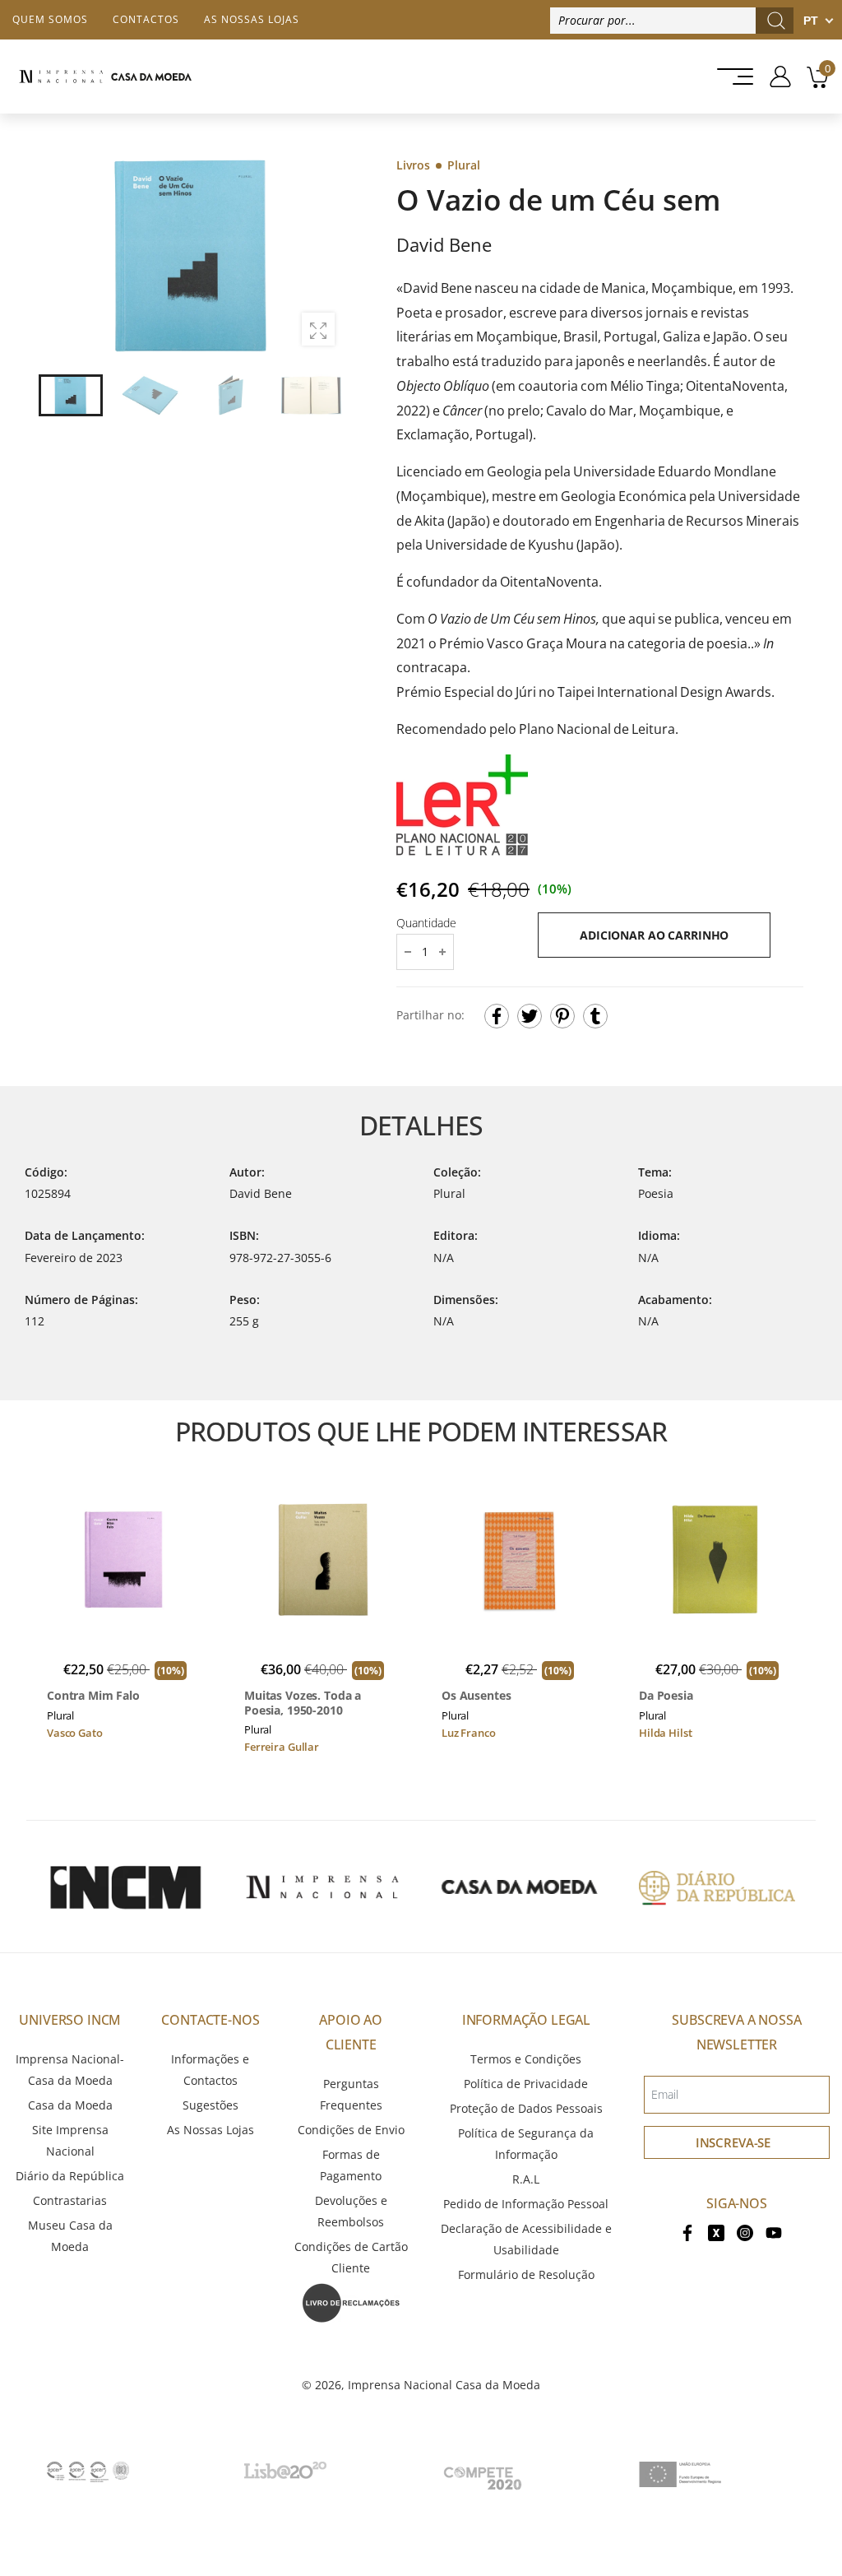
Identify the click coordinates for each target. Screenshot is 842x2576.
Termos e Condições (526, 2059)
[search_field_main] (776, 21)
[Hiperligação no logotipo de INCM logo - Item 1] (125, 1887)
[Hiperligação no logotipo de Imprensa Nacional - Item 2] (322, 1887)
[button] (322, 256)
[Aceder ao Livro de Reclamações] (351, 2302)
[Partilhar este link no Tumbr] (595, 1016)
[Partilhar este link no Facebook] (497, 1016)
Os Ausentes (476, 1696)
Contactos (146, 19)
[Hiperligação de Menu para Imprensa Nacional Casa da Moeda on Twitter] (716, 2232)
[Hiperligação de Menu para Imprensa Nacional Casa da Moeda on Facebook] (687, 2232)
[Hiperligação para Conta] (774, 77)
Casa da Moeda (70, 2105)
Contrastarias (70, 2200)
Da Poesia (666, 1696)
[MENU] (730, 77)
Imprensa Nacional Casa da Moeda (444, 2385)
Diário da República (70, 2176)
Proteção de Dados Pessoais (526, 2108)
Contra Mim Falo (93, 1696)
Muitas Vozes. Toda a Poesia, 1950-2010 (303, 1703)
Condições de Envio (351, 2130)
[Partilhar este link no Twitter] (530, 1016)
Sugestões (210, 2105)
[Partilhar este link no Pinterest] (562, 1016)
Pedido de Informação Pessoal (526, 2204)
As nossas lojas (252, 19)
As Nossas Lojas (210, 2130)
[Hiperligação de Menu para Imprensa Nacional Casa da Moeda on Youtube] (774, 2232)
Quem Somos (50, 19)
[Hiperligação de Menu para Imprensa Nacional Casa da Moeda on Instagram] (745, 2232)
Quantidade (426, 923)
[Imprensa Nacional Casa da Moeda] (105, 77)
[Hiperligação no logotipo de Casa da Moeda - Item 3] (520, 1887)
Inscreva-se (733, 2142)
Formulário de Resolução (526, 2274)
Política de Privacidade (526, 2084)
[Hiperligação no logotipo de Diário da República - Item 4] (717, 1887)
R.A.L (526, 2179)
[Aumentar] (318, 329)
